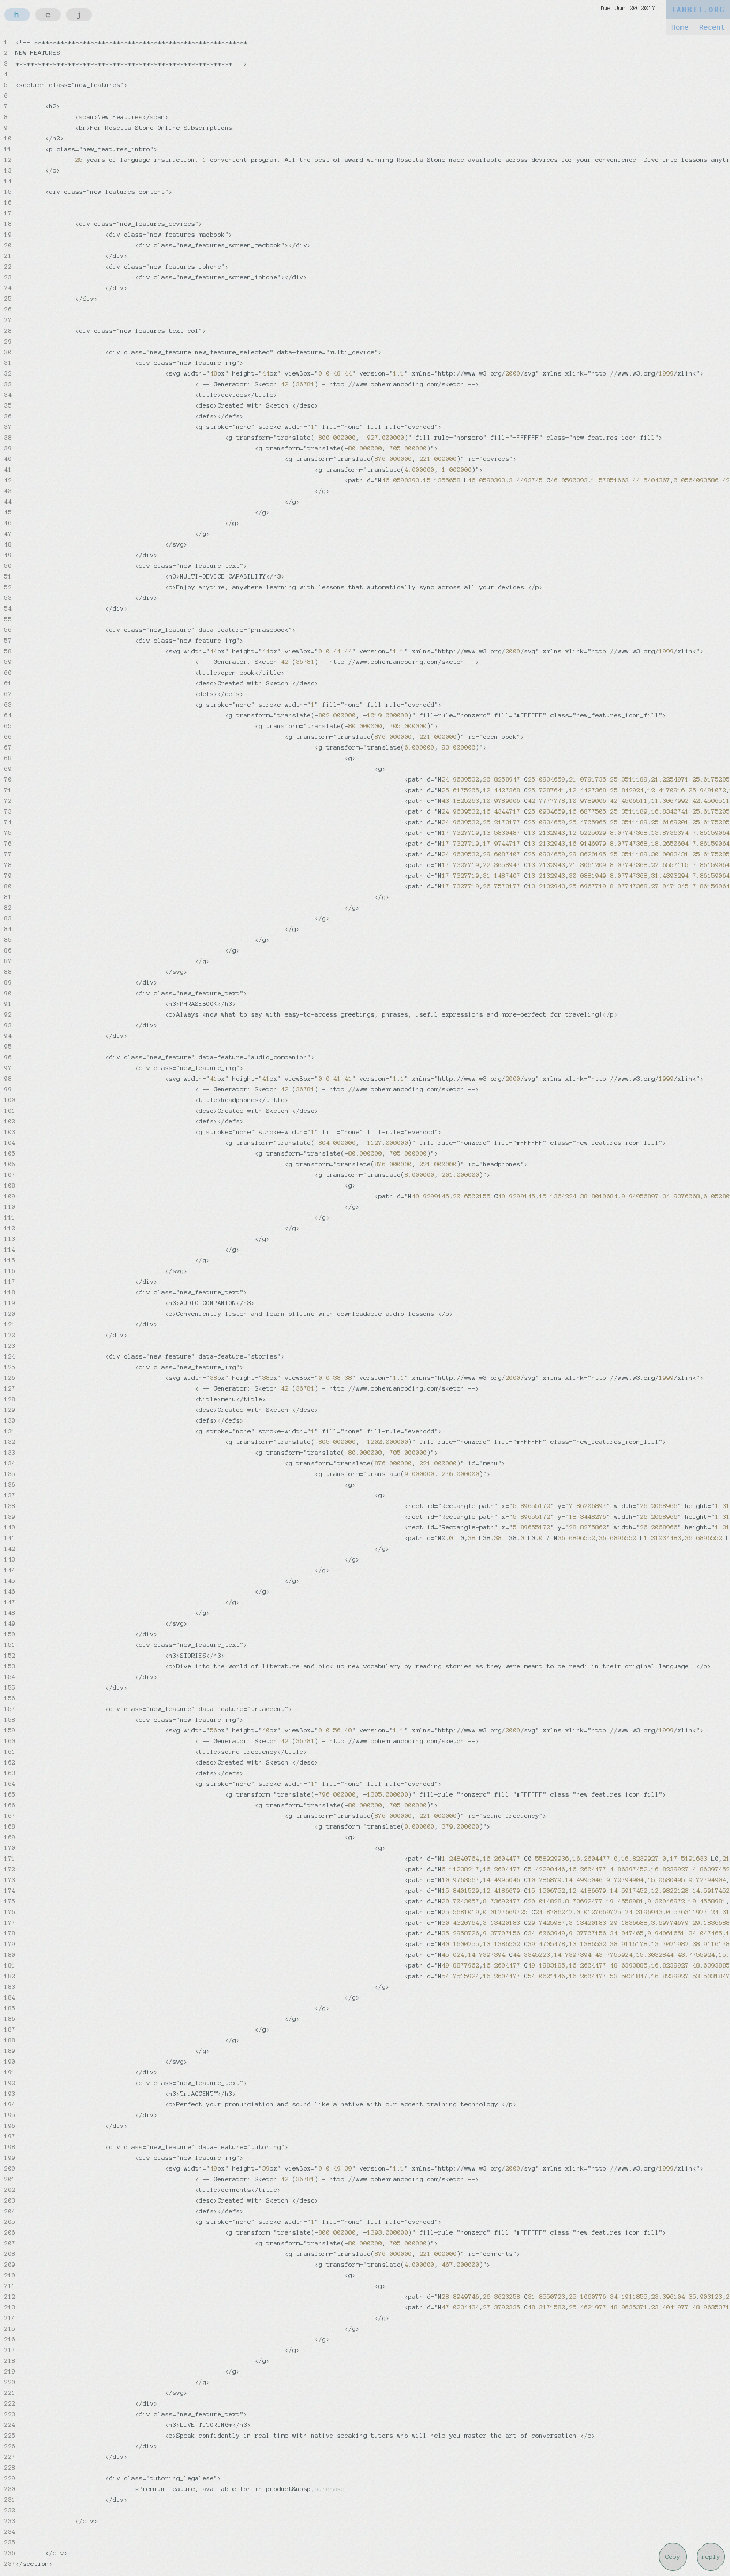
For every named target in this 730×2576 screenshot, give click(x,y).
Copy (673, 2557)
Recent (712, 27)
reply (711, 2557)
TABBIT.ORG (698, 10)
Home (680, 27)
